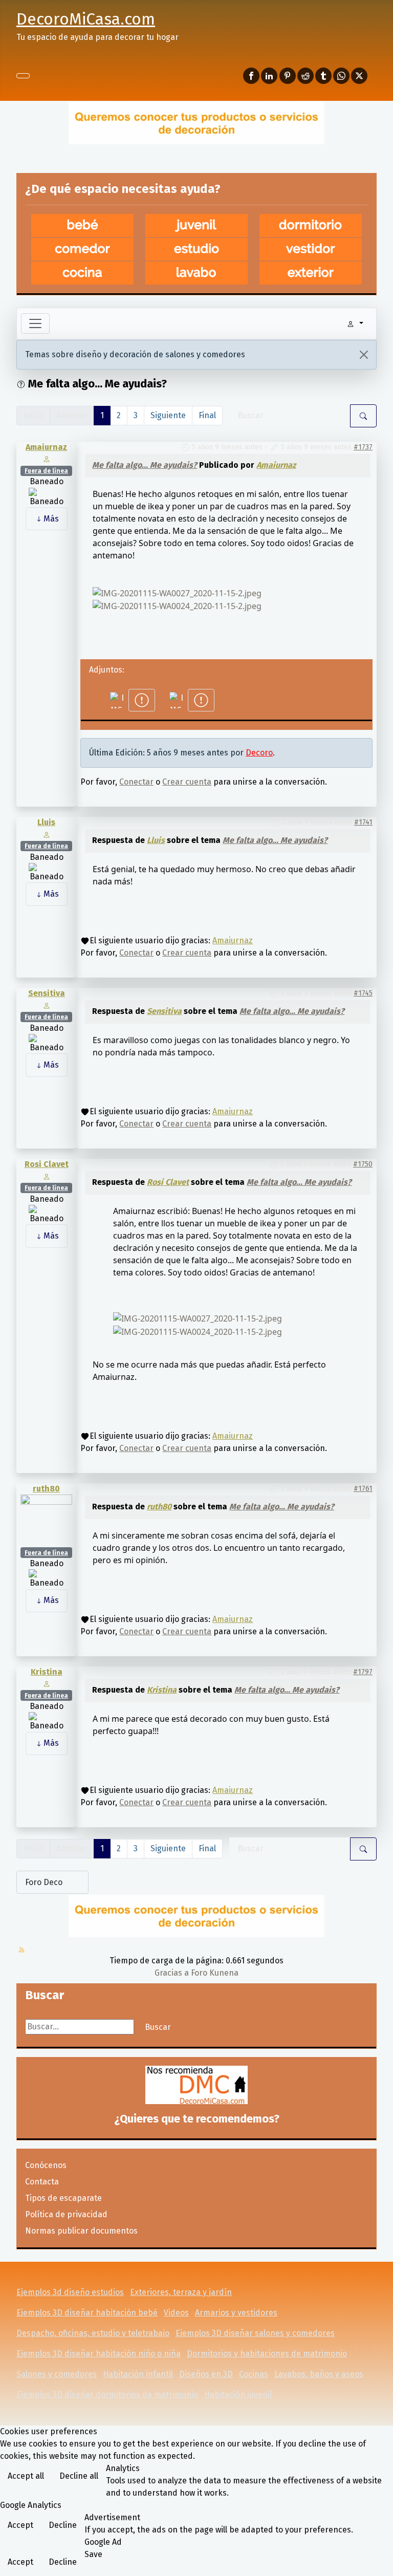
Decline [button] (63, 2525)
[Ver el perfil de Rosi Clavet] (46, 1176)
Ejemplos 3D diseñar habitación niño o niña (99, 2354)
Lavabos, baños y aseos (319, 2374)
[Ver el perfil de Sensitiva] (46, 1005)
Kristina (47, 1672)
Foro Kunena (215, 1973)
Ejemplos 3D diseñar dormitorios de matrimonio (107, 2395)
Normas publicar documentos (81, 2231)
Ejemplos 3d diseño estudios (70, 2292)
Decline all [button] (79, 2476)
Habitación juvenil (238, 2395)
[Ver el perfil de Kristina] (46, 1683)
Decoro (259, 753)
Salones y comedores (57, 2374)
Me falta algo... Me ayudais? (145, 465)
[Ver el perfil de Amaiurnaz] (46, 458)
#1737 (363, 447)
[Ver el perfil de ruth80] (46, 1520)
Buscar (158, 2027)
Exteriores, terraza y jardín (181, 2292)
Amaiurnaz (46, 447)
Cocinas (254, 2374)
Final (207, 415)
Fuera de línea (46, 471)
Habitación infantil (138, 2374)
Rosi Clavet (47, 1164)
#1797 (363, 1672)
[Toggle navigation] (35, 323)
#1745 (363, 993)
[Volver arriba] (380, 2563)
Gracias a (172, 1973)
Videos (176, 2313)
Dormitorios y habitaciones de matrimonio (267, 2354)
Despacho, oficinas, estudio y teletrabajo (93, 2333)
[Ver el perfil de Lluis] (46, 834)
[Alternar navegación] (23, 76)
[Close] (364, 355)
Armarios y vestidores (236, 2313)
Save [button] (93, 2554)
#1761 (363, 1489)
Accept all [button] (26, 2476)
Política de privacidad (66, 2214)
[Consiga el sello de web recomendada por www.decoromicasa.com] (196, 2085)
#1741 (363, 822)
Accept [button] (20, 2525)
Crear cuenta (187, 782)
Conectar (136, 782)
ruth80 (46, 1489)
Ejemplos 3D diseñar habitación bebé (87, 2313)
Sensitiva (47, 993)
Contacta (42, 2182)
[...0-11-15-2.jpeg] (177, 592)
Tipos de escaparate (63, 2198)
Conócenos (46, 2165)
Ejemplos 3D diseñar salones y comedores (255, 2333)
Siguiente (168, 415)
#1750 (363, 1164)
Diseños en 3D (206, 2374)
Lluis (46, 822)
